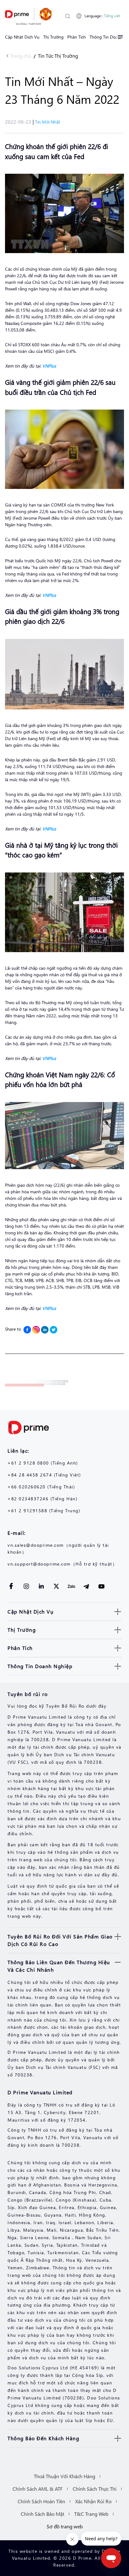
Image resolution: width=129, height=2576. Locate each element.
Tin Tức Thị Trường (58, 56)
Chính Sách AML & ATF (38, 2489)
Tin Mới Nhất (48, 122)
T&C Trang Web (91, 2514)
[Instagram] (36, 1330)
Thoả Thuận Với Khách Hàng (64, 2476)
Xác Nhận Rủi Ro (93, 2501)
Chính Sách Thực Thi (95, 2489)
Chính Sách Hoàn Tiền (41, 2501)
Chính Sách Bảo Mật (42, 2514)
